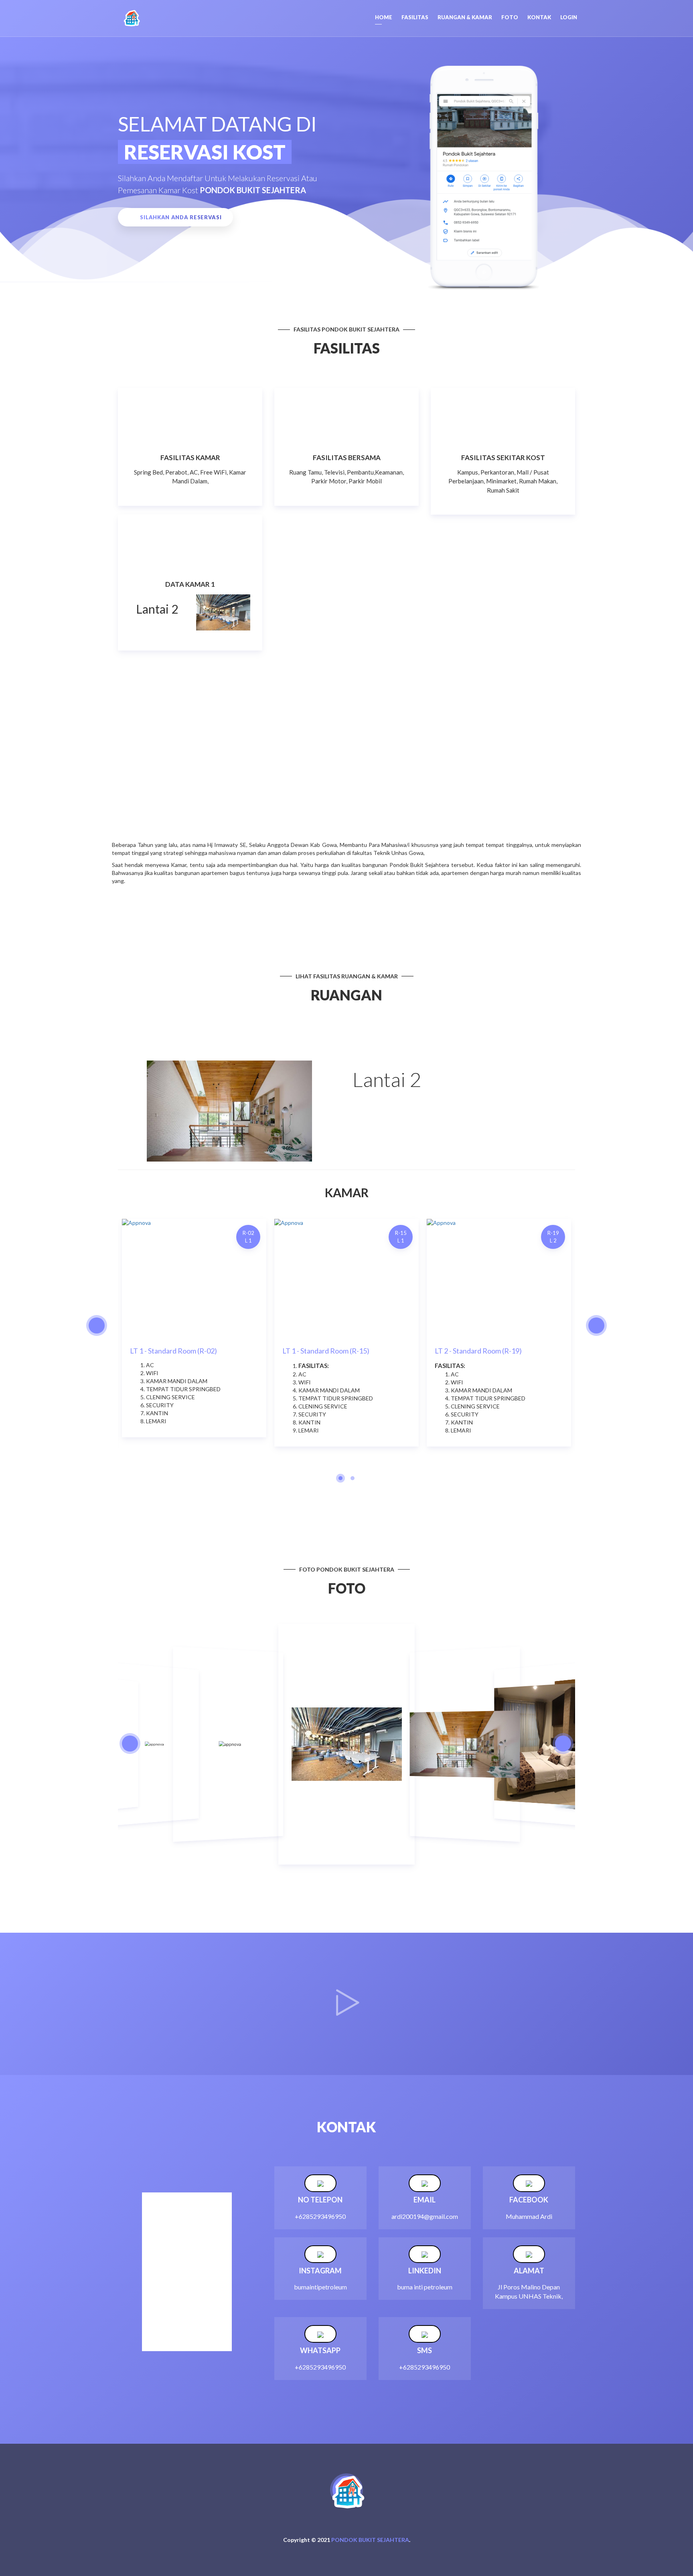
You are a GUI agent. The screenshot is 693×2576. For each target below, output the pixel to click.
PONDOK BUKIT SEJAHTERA (370, 2540)
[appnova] (132, 18)
